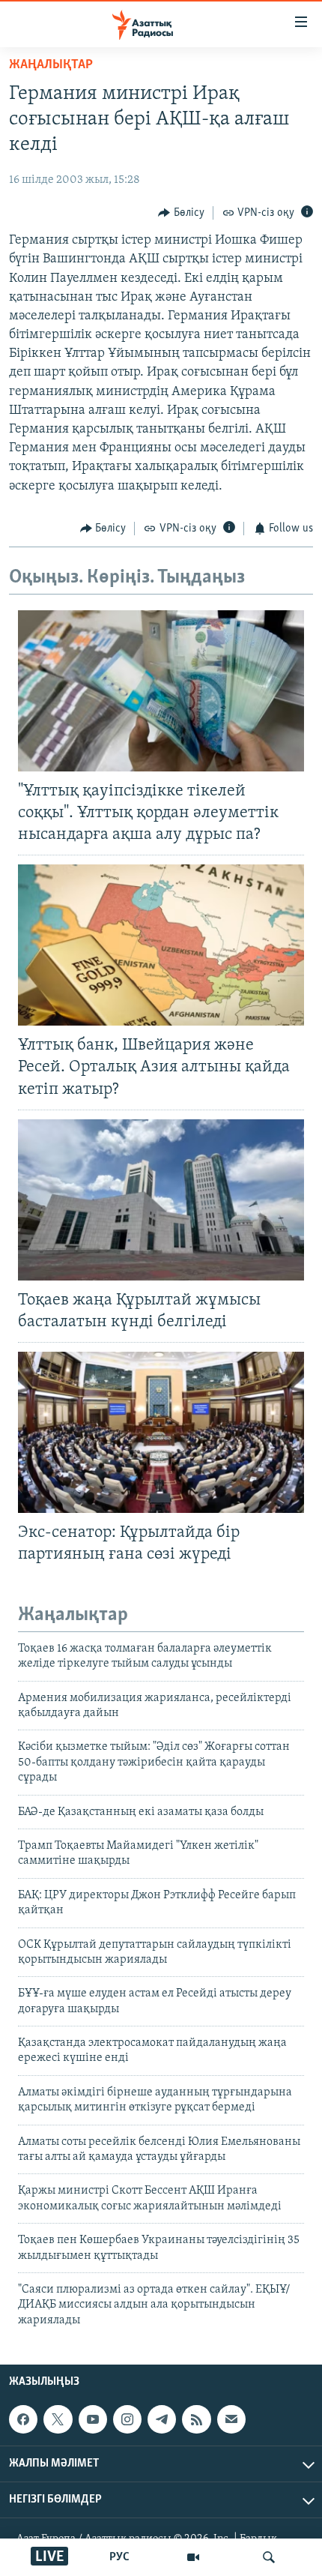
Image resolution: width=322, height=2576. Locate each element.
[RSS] (196, 2419)
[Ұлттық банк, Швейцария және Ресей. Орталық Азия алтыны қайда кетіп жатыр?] (161, 945)
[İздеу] (269, 2557)
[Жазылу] (231, 2419)
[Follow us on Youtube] (93, 2419)
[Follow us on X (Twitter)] (58, 2419)
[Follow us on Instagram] (127, 2419)
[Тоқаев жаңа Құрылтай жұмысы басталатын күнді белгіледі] (161, 1200)
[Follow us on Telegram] (162, 2419)
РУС (119, 2557)
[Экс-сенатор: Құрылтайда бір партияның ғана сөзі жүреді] (161, 1432)
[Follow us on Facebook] (23, 2419)
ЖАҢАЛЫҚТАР (51, 65)
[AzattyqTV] (193, 2557)
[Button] (181, 213)
